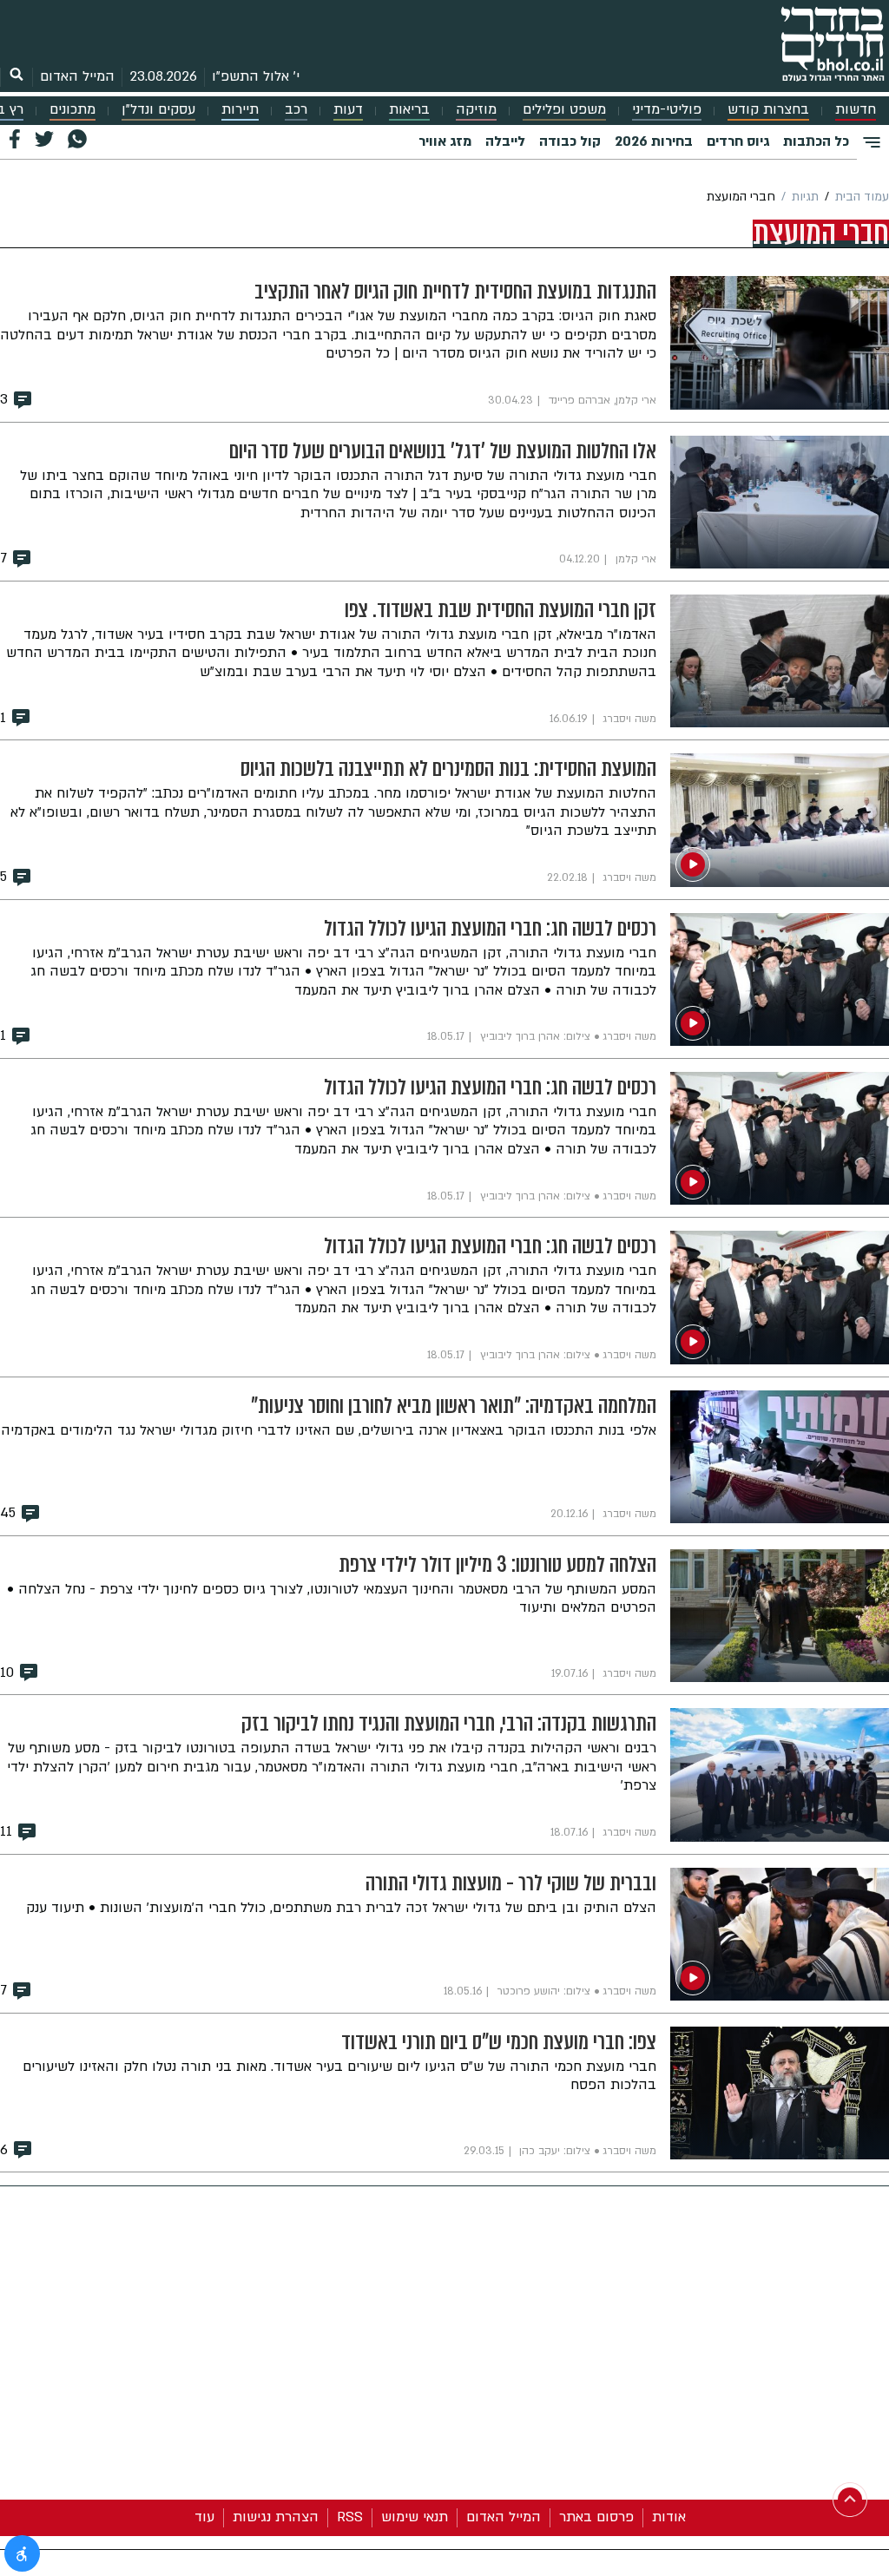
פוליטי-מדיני (667, 110)
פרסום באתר (596, 2517)
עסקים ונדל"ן (158, 110)
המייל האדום (77, 76)
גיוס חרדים (738, 141)
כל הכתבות (816, 141)
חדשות (856, 110)
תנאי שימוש (415, 2517)
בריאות (409, 110)
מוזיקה (476, 110)
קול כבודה (570, 141)
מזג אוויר (445, 141)
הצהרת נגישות (276, 2517)
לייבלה (505, 141)
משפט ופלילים (564, 110)
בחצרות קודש (768, 110)
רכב (296, 110)
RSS (350, 2517)
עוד (204, 2517)
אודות (669, 2517)
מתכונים (72, 110)
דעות (348, 110)
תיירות (240, 110)
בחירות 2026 (654, 141)
